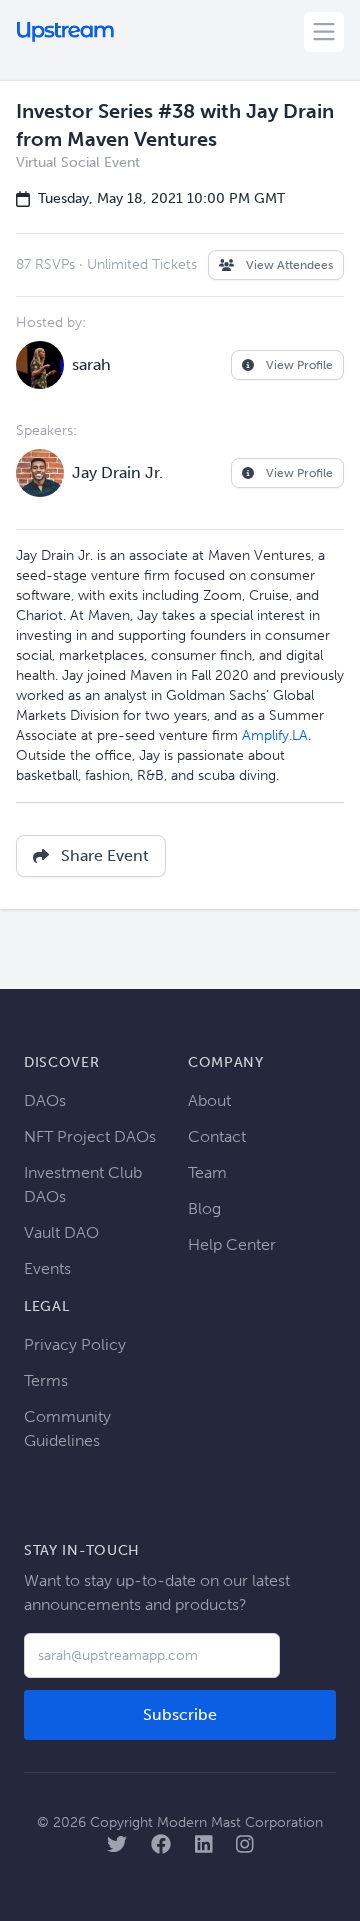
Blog (204, 1208)
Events (47, 1268)
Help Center (232, 1244)
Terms (46, 1380)
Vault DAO (61, 1232)
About (209, 1100)
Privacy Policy (75, 1344)
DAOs (45, 1100)
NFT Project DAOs (90, 1136)
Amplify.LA (275, 735)
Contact (217, 1136)
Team (207, 1172)
